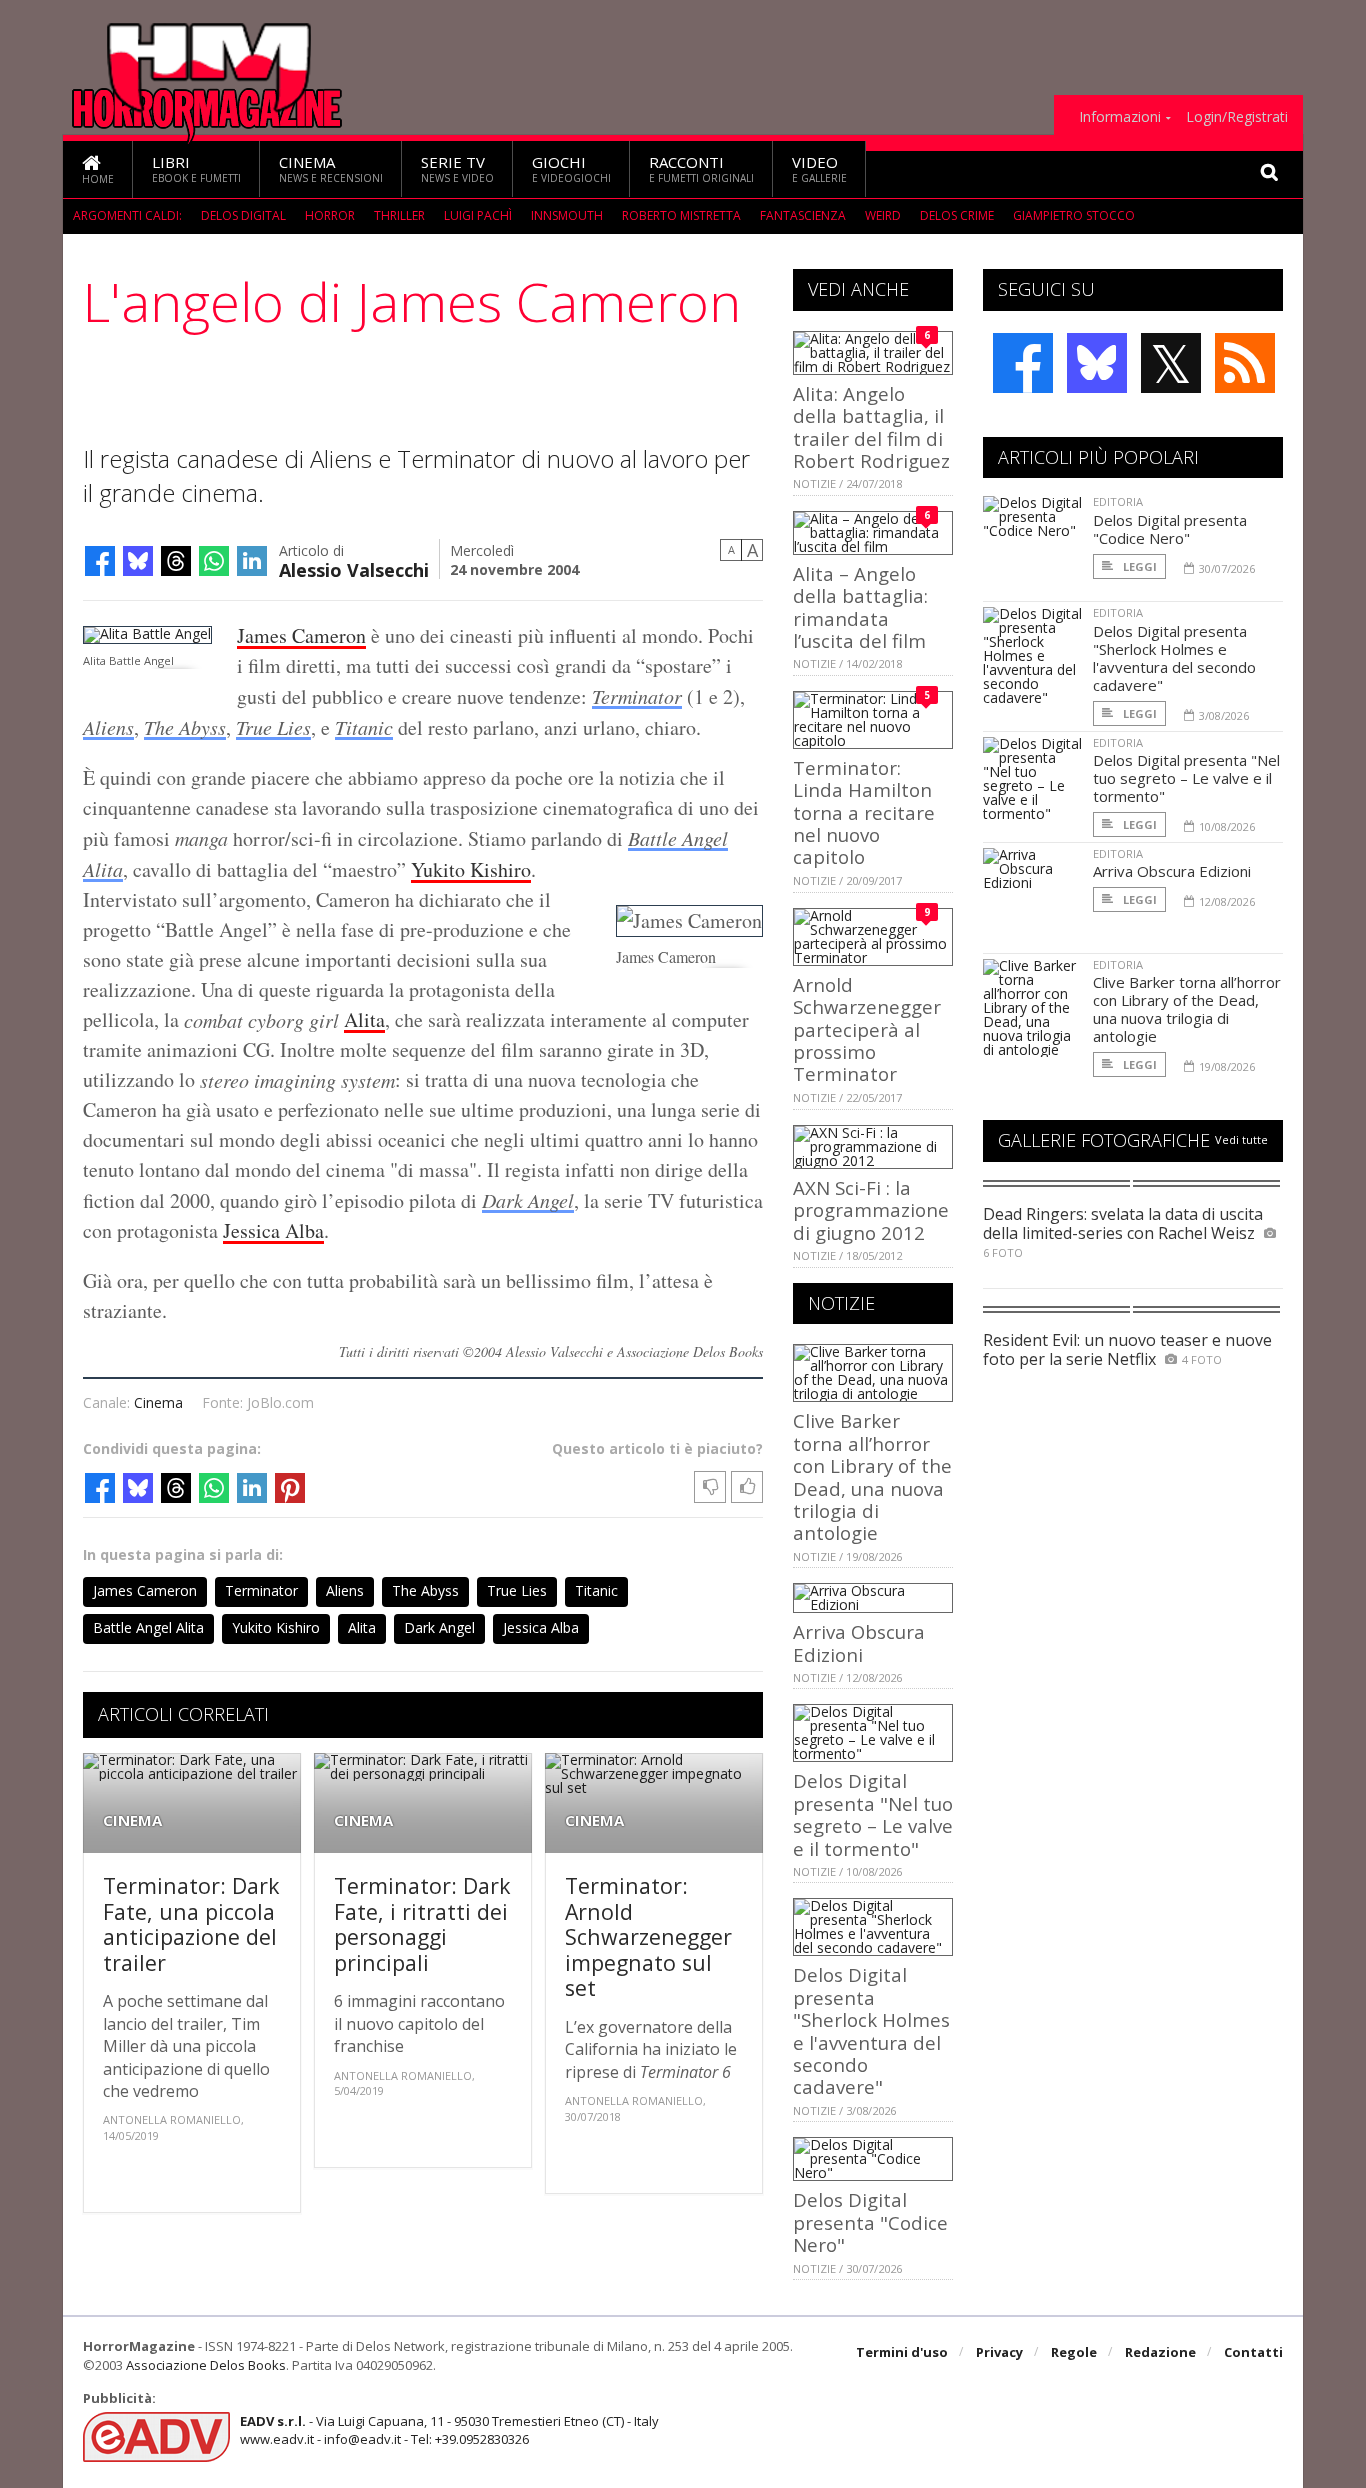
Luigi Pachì (478, 215)
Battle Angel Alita (148, 1627)
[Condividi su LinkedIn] (252, 561)
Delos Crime (957, 215)
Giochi (571, 168)
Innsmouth (567, 215)
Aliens (108, 727)
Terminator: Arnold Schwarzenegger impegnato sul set (648, 1936)
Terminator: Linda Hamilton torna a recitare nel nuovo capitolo (864, 812)
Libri (196, 168)
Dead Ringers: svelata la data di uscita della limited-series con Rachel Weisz (1123, 1223)
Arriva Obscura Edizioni (859, 1642)
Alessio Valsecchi (354, 568)
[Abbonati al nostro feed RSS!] (1245, 363)
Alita (364, 1019)
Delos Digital (243, 215)
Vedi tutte (1241, 1139)
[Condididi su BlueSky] (138, 561)
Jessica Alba (273, 1230)
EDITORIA (1118, 501)
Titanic (364, 727)
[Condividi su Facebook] (100, 561)
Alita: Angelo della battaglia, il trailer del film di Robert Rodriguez (871, 427)
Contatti (1253, 2352)
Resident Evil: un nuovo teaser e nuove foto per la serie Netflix (1127, 1349)
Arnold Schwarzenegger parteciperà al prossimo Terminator (867, 1029)
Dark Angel (528, 1200)
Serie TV (457, 168)
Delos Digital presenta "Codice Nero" (870, 2222)
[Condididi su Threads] (176, 561)
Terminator (637, 696)
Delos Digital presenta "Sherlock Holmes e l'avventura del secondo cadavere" (871, 2030)
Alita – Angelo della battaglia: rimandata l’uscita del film (860, 607)
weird (883, 215)
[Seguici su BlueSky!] (1097, 363)
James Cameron (301, 635)
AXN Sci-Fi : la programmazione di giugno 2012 (871, 1210)
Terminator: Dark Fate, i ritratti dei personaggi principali (422, 1924)
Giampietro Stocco (1074, 215)
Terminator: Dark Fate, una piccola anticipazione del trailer (191, 1924)
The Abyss (185, 727)
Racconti (701, 168)
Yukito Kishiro (471, 869)
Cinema (331, 168)
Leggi (1138, 566)
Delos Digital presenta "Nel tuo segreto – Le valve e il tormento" (873, 1814)
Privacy (999, 2352)
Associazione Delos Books (206, 2365)
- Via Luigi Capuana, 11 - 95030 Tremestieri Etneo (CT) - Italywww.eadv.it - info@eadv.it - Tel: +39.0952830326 (449, 2430)
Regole (1074, 2352)
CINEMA (132, 1820)
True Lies (273, 727)
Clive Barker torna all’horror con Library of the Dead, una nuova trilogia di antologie (872, 1476)
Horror (330, 215)
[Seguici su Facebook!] (1023, 363)
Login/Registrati (1237, 117)
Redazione (1160, 2352)
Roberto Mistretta (681, 215)
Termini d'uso (902, 2352)
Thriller (399, 215)
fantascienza (803, 215)
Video (819, 168)
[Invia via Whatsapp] (214, 561)
